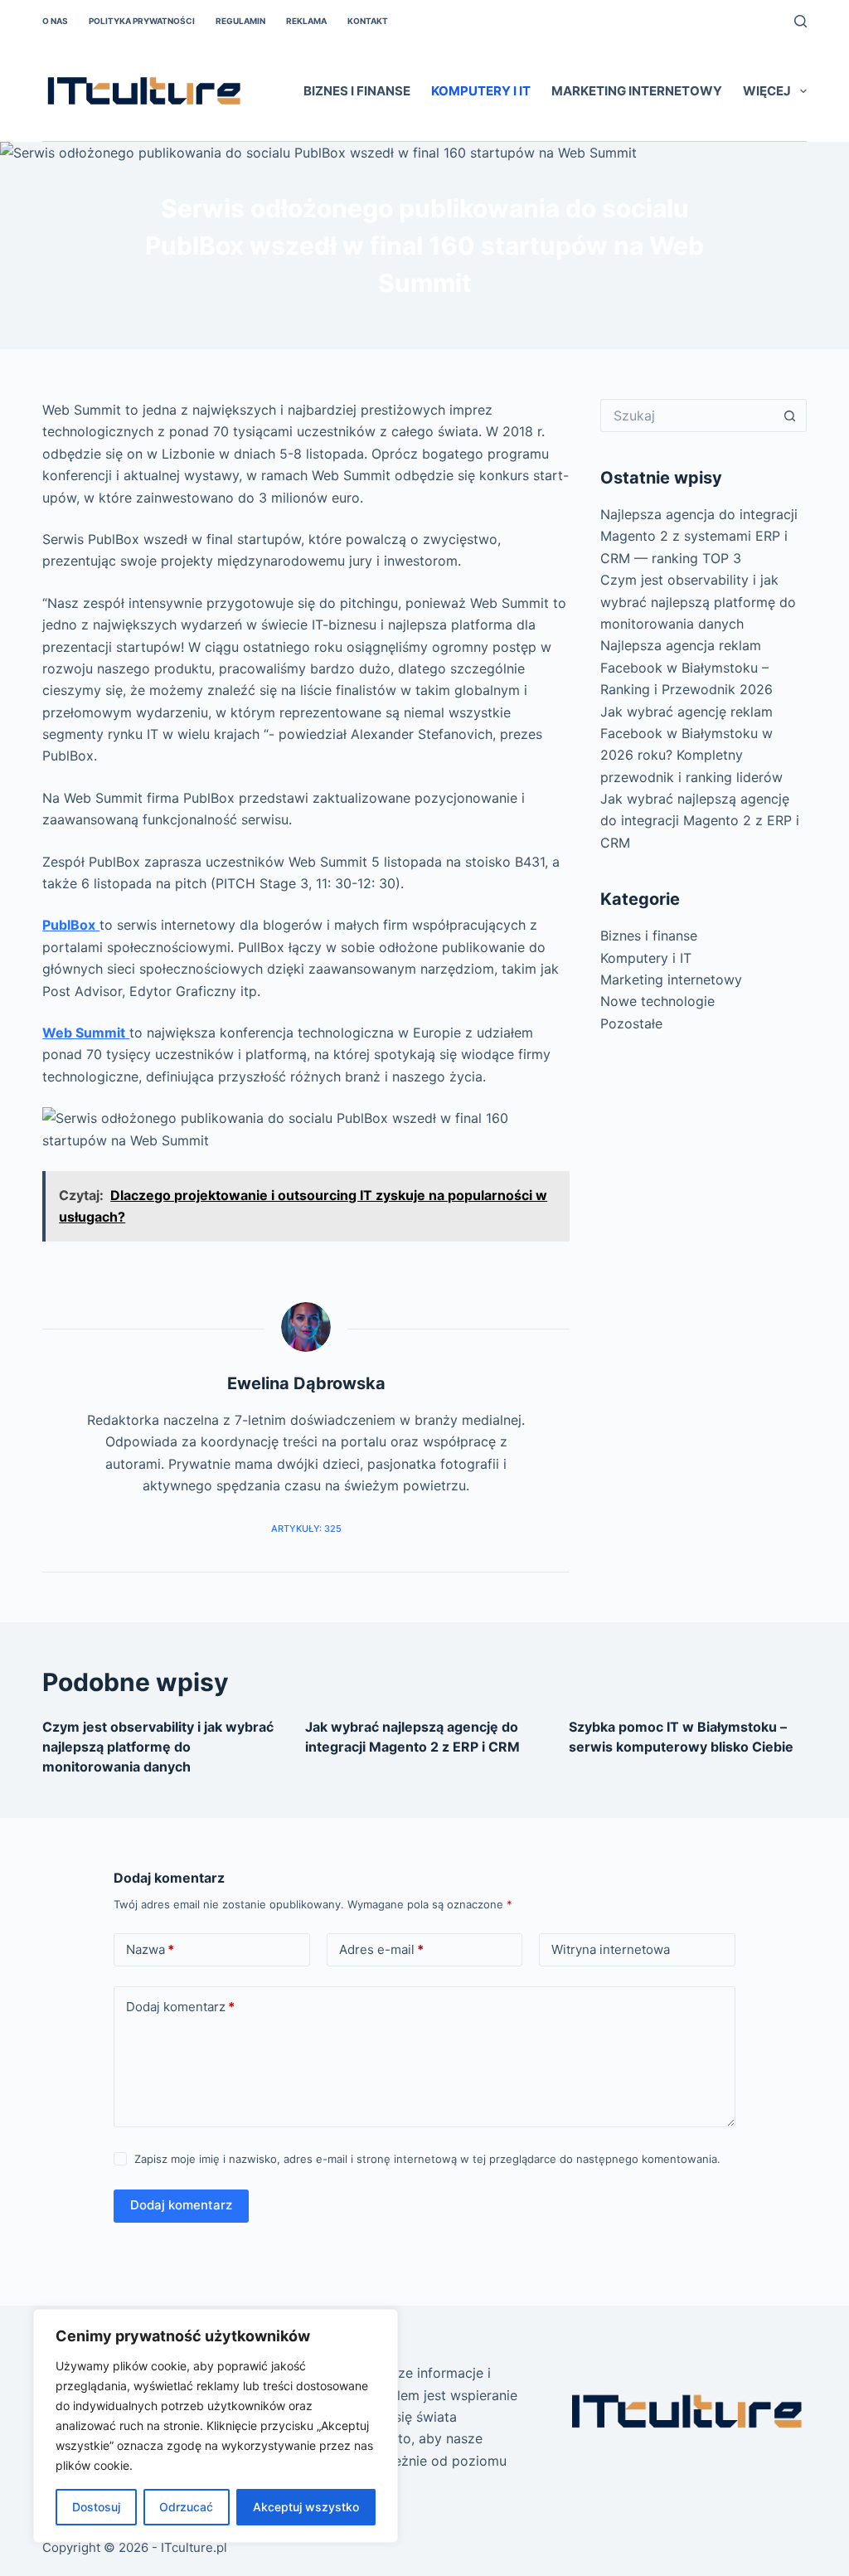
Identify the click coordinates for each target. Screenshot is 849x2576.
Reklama (306, 21)
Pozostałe (631, 1023)
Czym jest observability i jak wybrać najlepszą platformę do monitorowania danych (698, 602)
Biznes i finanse (357, 91)
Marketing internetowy (637, 91)
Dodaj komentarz (180, 2007)
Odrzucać (186, 2507)
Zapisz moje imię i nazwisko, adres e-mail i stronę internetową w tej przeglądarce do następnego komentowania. (427, 2159)
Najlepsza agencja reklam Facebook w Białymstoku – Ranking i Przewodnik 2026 (686, 667)
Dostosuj (96, 2507)
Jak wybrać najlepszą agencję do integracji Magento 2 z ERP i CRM (700, 821)
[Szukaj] (800, 21)
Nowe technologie (657, 1001)
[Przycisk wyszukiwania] (790, 416)
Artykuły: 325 (306, 1529)
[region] (216, 2426)
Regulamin (240, 21)
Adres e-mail (381, 1949)
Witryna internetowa (611, 1949)
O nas (55, 21)
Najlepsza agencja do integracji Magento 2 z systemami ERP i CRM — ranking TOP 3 (699, 536)
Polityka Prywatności (142, 21)
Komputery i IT (481, 91)
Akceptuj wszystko (306, 2507)
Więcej (767, 91)
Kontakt (368, 21)
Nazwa (150, 1949)
